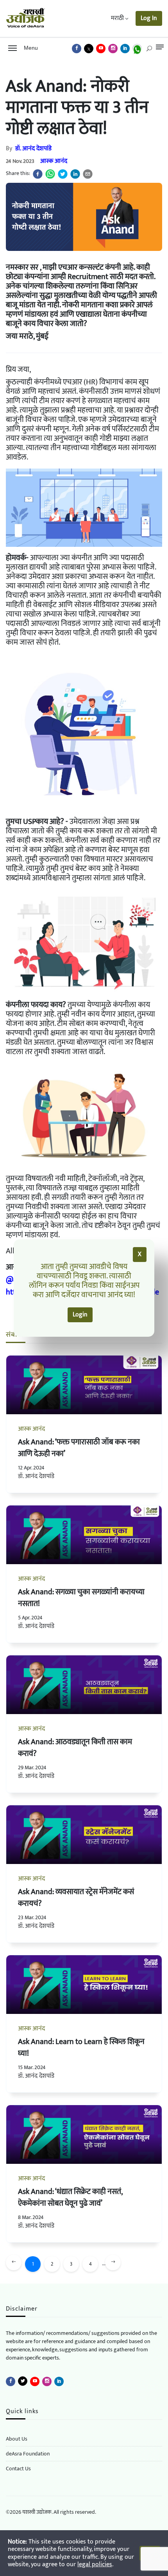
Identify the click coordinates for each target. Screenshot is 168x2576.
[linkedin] (75, 174)
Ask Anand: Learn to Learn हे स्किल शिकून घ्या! (81, 2048)
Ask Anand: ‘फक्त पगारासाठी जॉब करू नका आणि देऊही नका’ (79, 1448)
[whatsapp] (50, 174)
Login (80, 1315)
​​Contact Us (18, 2469)
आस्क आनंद (54, 161)
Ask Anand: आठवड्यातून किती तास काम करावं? (75, 1748)
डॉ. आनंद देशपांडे (33, 149)
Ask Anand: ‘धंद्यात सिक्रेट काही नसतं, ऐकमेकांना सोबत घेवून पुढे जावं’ (70, 2197)
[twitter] (63, 174)
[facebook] (38, 174)
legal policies (95, 2564)
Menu (29, 48)
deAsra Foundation (28, 2454)
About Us (17, 2439)
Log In (149, 18)
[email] (88, 174)
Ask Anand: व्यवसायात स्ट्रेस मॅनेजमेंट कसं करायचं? (76, 1898)
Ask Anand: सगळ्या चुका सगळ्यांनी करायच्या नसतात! (81, 1598)
